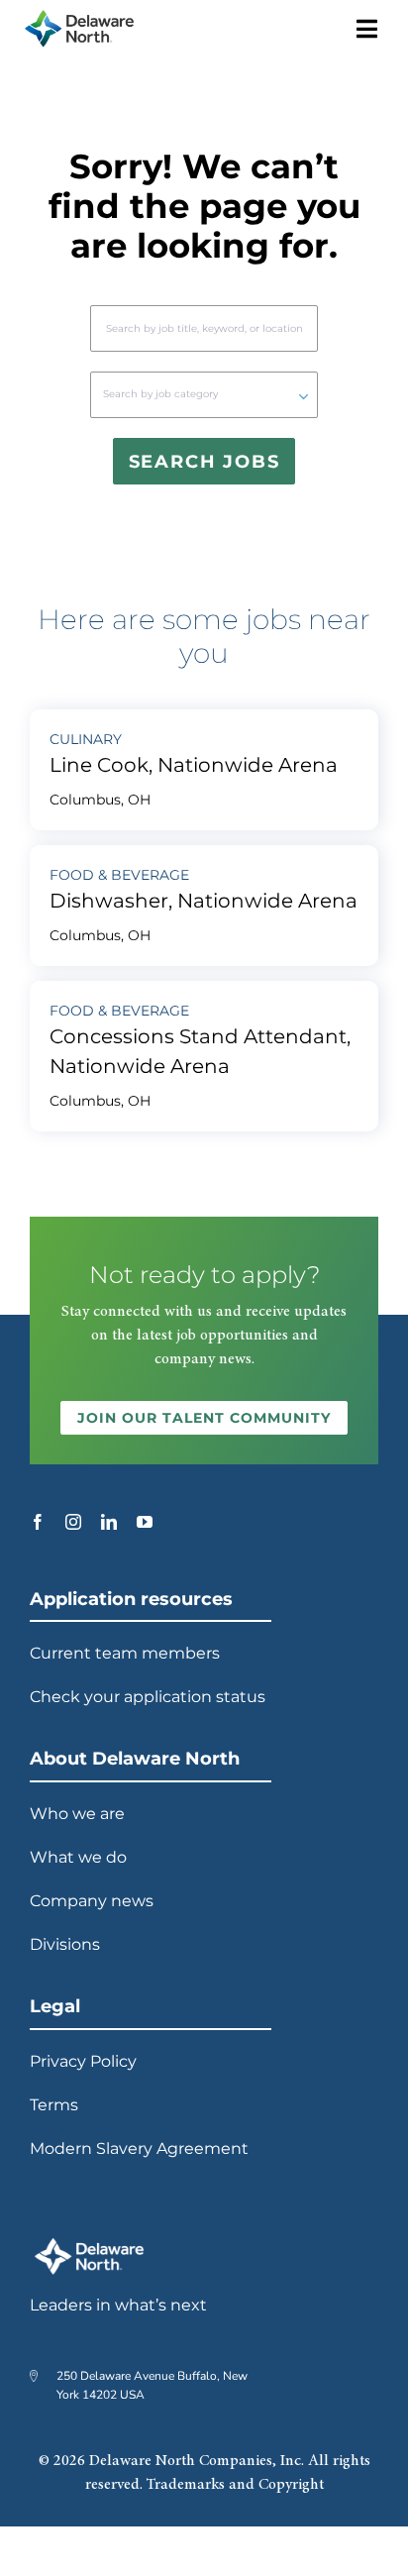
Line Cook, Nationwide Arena (194, 765)
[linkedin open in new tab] (109, 1522)
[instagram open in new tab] (73, 1522)
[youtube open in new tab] (145, 1522)
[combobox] (204, 328)
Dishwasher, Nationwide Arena (204, 901)
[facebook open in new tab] (38, 1522)
